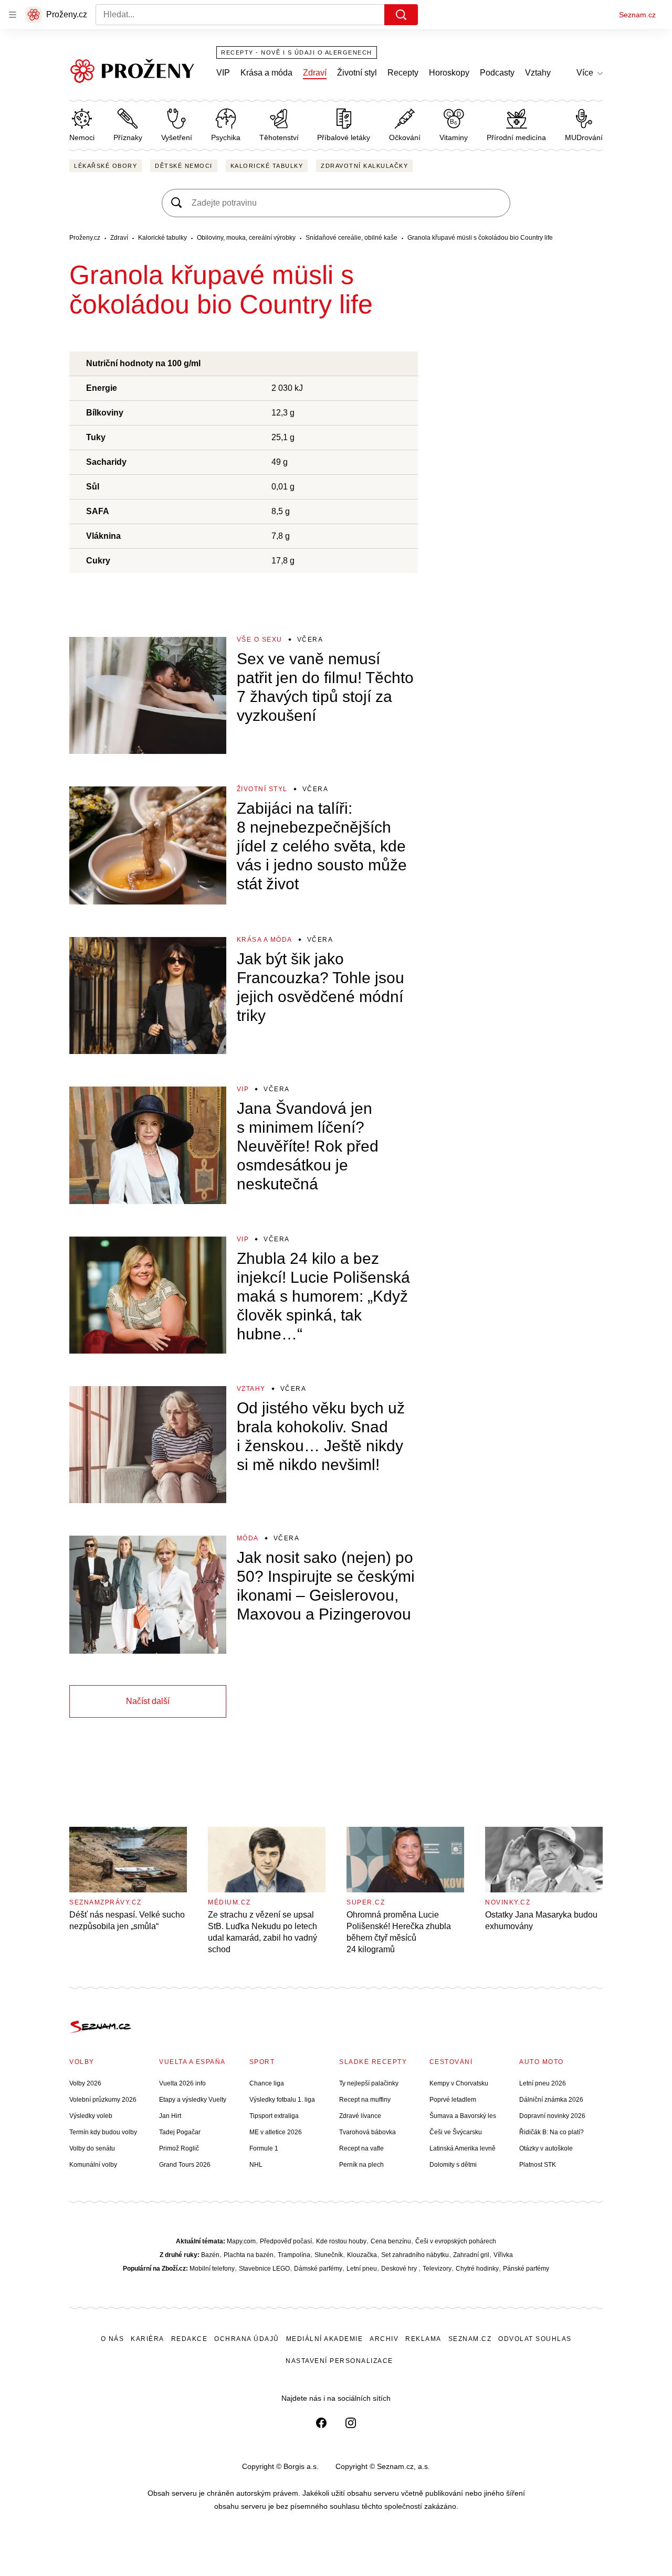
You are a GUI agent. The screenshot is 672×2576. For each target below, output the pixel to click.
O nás (113, 2339)
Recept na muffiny (365, 2100)
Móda (248, 1538)
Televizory (437, 2269)
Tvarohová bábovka (367, 2132)
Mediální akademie (325, 2339)
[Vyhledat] (401, 15)
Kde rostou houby (341, 2241)
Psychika (226, 137)
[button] (148, 695)
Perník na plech (361, 2165)
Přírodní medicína (516, 137)
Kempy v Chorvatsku (459, 2083)
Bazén (210, 2255)
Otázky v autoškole (546, 2148)
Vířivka (503, 2255)
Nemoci (82, 137)
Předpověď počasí (286, 2241)
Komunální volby (93, 2165)
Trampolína (294, 2255)
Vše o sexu (260, 640)
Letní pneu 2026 (543, 2083)
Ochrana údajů (247, 2339)
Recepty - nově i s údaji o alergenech (297, 52)
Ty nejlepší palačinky (369, 2083)
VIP (223, 73)
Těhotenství (279, 137)
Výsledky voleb (91, 2116)
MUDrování (584, 137)
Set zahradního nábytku (415, 2255)
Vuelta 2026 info (182, 2083)
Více (585, 73)
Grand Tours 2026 (185, 2165)
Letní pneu (362, 2269)
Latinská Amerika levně (463, 2148)
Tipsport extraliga (274, 2116)
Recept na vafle (361, 2148)
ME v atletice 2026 (276, 2132)
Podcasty (497, 73)
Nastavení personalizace (339, 2361)
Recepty (403, 73)
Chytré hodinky (477, 2269)
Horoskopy (449, 73)
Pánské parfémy (526, 2269)
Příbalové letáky (344, 137)
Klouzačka (362, 2255)
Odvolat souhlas (535, 2339)
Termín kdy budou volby (103, 2132)
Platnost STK (538, 2165)
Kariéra (148, 2339)
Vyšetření (177, 137)
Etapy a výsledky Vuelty (193, 2100)
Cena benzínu (391, 2241)
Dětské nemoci (184, 166)
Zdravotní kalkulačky (364, 166)
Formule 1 (264, 2148)
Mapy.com (241, 2241)
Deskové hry (400, 2269)
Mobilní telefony (212, 2269)
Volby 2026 (85, 2083)
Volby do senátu (92, 2148)
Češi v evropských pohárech (456, 2241)
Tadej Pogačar (180, 2132)
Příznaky (128, 137)
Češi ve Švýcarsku (456, 2132)
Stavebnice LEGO (264, 2269)
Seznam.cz (637, 15)
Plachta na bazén (249, 2255)
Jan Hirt (170, 2116)
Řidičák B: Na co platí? (552, 2132)
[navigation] (13, 15)
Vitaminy (454, 137)
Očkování (405, 137)
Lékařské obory (106, 166)
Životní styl (357, 73)
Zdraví (315, 73)
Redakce (190, 2339)
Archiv (384, 2339)
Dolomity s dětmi (453, 2165)
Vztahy (538, 73)
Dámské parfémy (318, 2269)
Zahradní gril (471, 2255)
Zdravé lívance (360, 2116)
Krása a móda (266, 73)
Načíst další (148, 1701)
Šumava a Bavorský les (463, 2116)
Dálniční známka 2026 (551, 2100)
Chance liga (267, 2083)
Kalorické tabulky (267, 166)
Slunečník (329, 2255)
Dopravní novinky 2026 (552, 2116)
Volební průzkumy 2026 (103, 2100)
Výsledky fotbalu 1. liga (282, 2100)
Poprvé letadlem (453, 2100)
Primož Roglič (179, 2148)
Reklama (423, 2339)
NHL (256, 2165)
